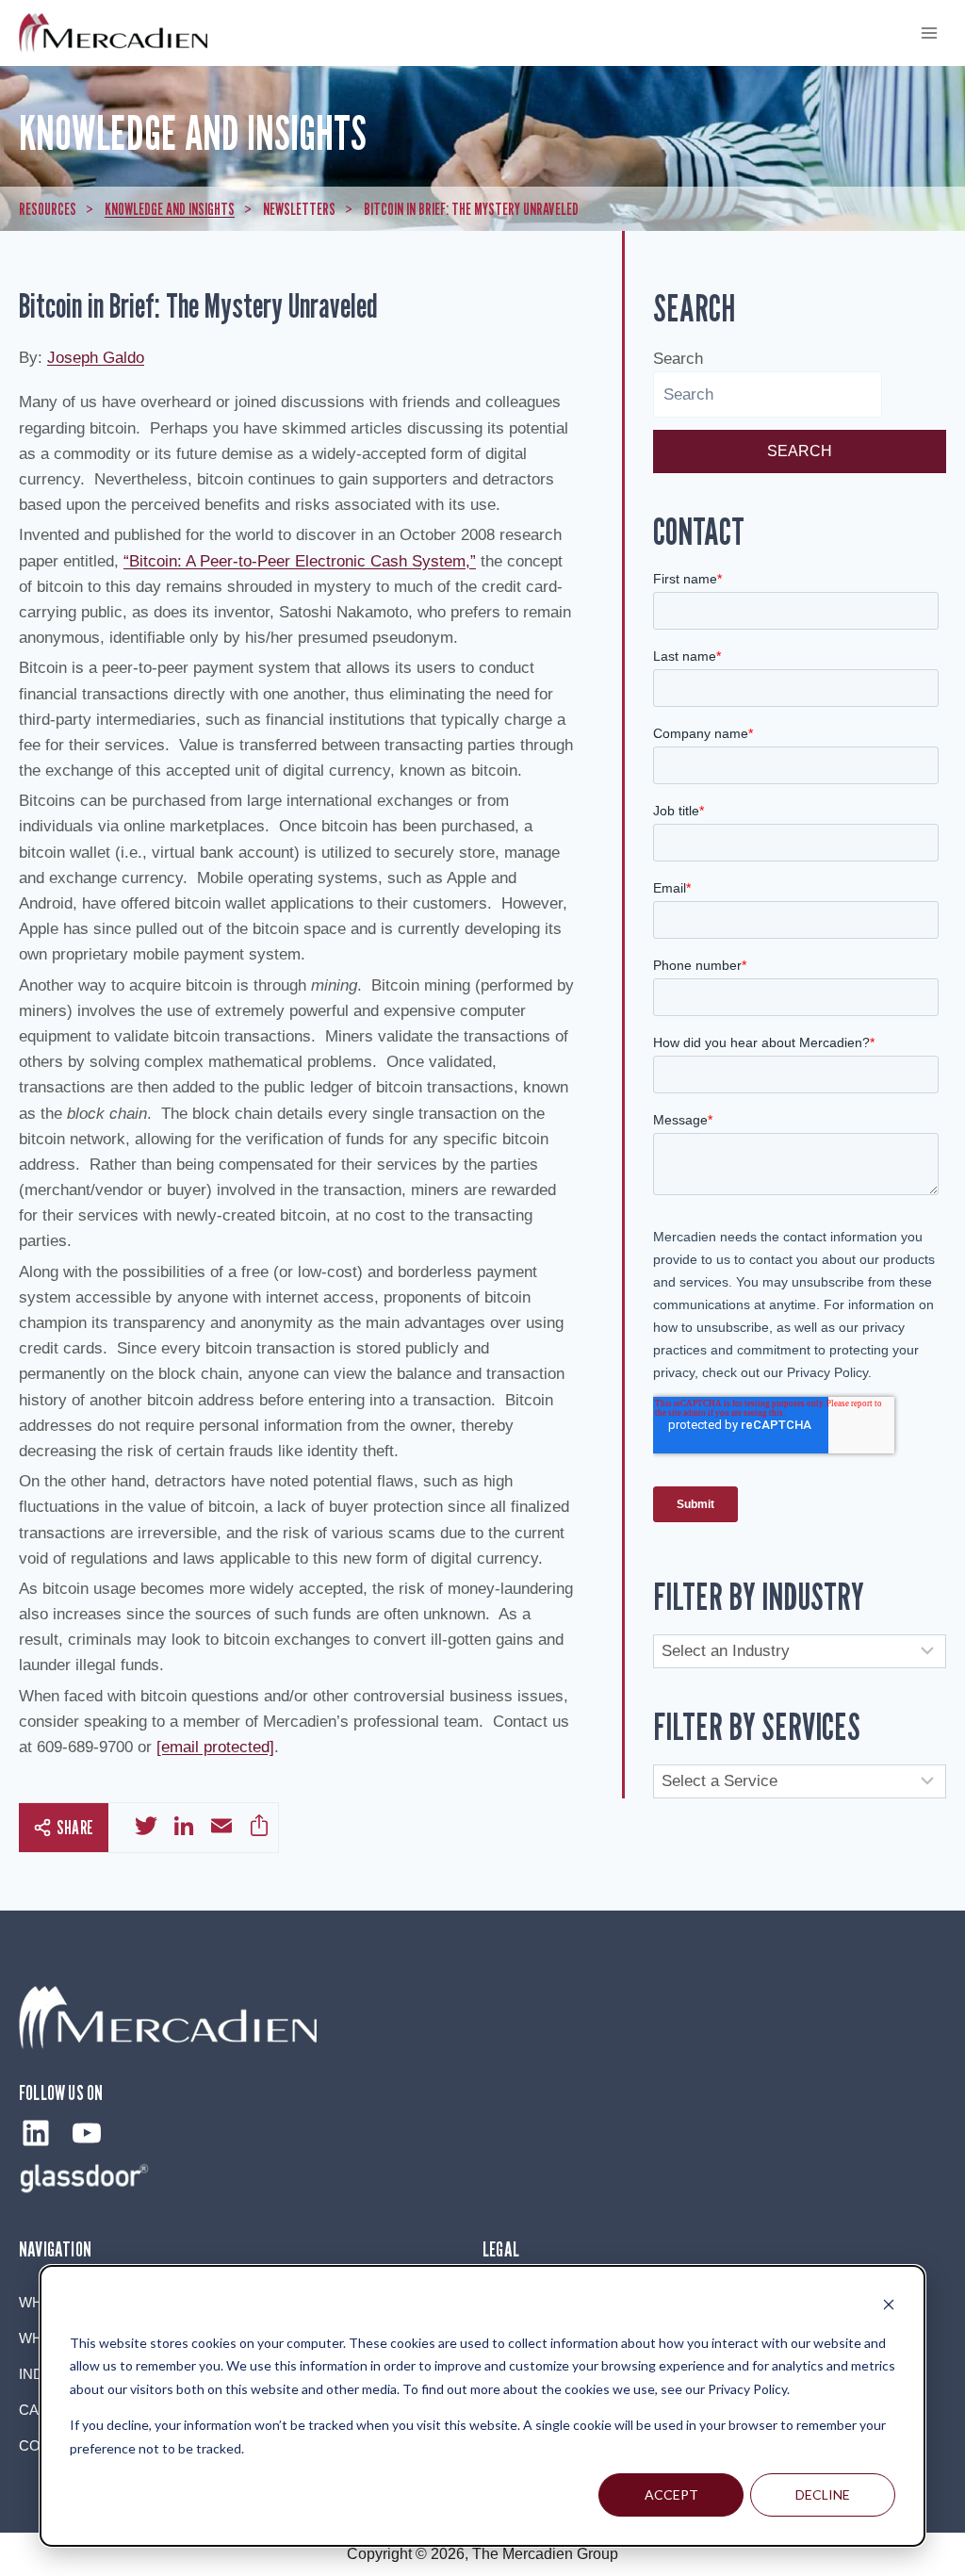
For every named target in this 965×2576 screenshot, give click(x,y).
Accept (671, 2494)
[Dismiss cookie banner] (889, 2307)
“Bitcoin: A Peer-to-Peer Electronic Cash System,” (300, 561)
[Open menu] (929, 33)
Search (678, 359)
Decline (823, 2494)
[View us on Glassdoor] (85, 2178)
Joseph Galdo (96, 358)
